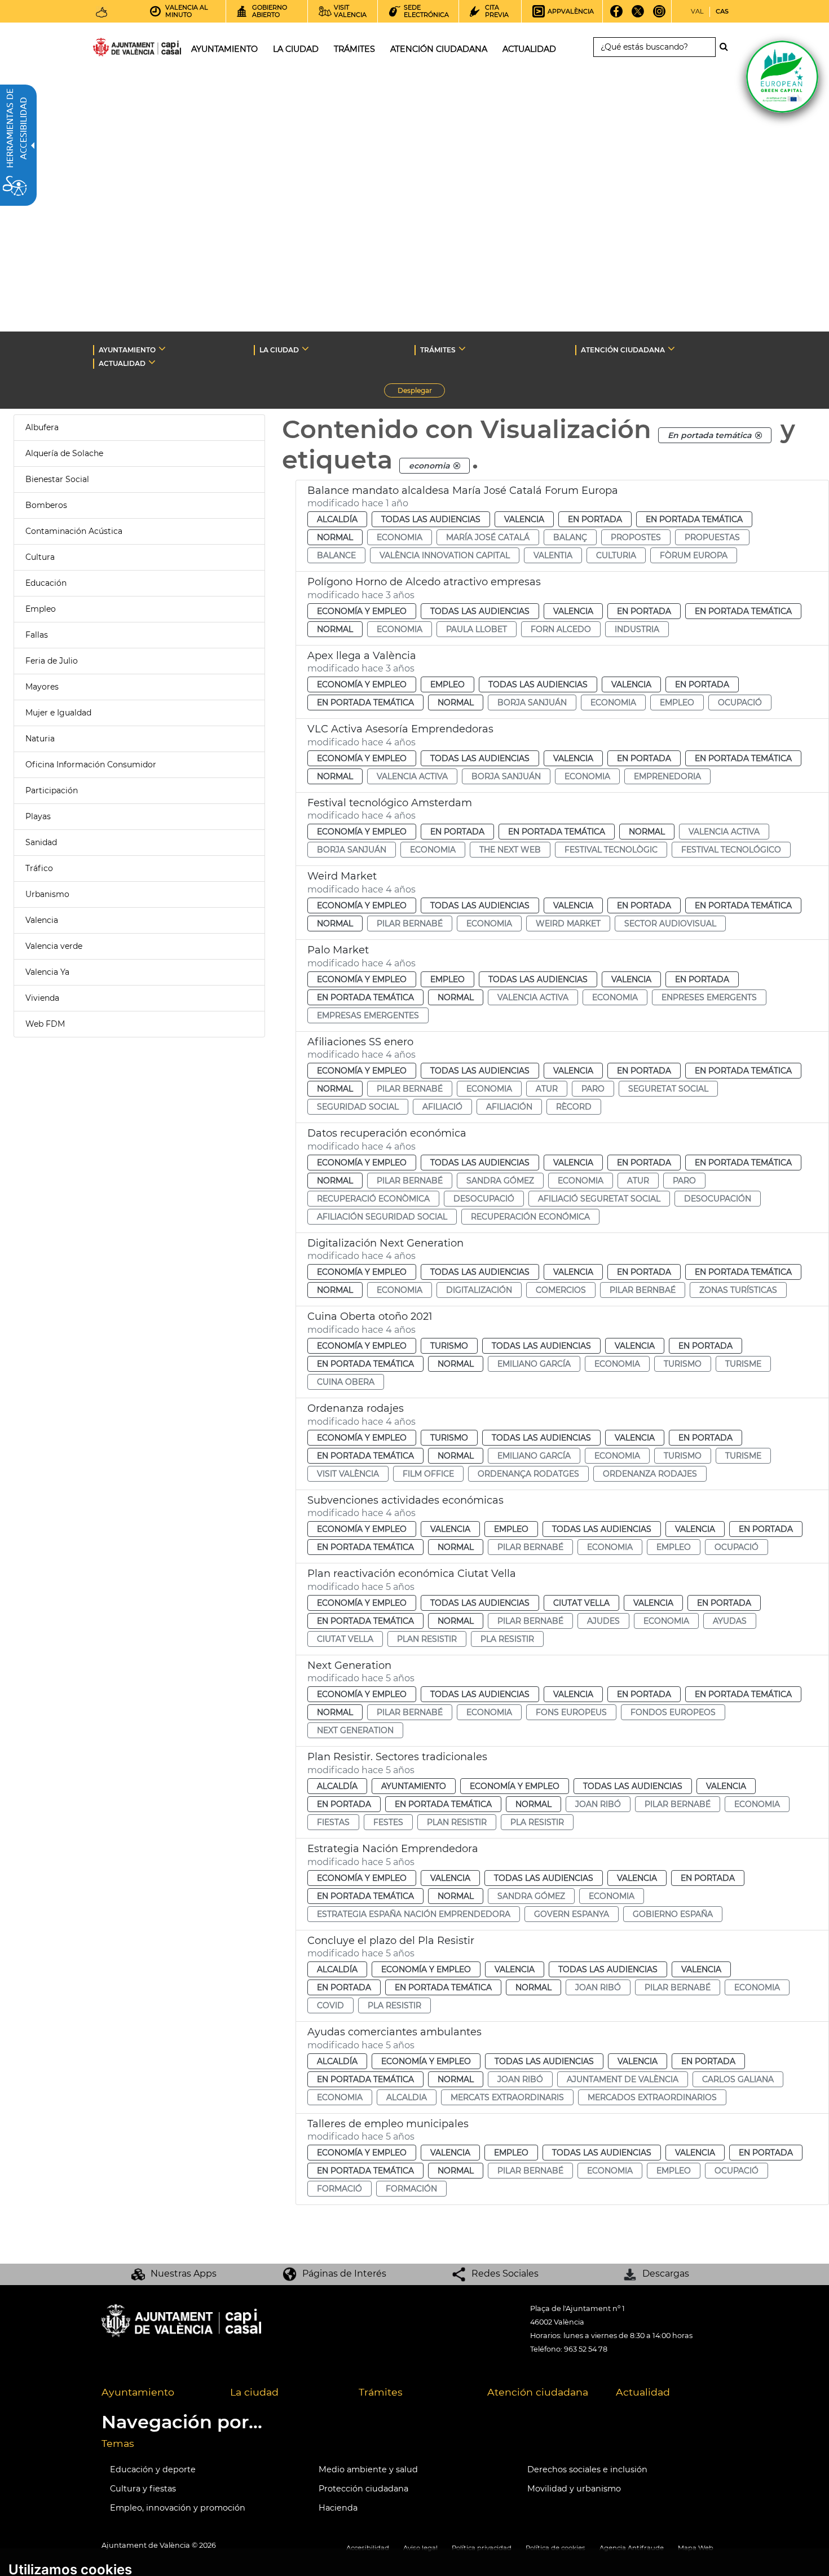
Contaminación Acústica (74, 531)
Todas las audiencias (431, 519)
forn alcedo (561, 629)
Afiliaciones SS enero (360, 1042)
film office (428, 1474)
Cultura (40, 557)
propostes (636, 537)
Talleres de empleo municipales (388, 2124)
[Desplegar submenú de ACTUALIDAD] (152, 362)
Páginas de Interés (344, 2274)
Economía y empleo (362, 611)
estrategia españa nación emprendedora (414, 1914)
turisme (743, 1364)
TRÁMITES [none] (438, 350)
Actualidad (643, 2392)
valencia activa (412, 776)
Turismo (449, 1346)
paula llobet (477, 629)
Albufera (42, 427)
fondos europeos (673, 1712)
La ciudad (254, 2392)
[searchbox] (654, 47)
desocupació (484, 1199)
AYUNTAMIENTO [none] (127, 350)
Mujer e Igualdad (58, 713)
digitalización (479, 1290)
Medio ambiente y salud (368, 2469)
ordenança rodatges (528, 1474)
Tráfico (39, 868)
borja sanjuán (532, 702)
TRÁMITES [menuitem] (354, 49)
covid (330, 2005)
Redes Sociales (505, 2274)
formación (411, 2189)
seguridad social (358, 1107)
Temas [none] (118, 2443)
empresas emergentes (368, 1015)
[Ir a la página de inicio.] (117, 49)
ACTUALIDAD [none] (122, 363)
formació (339, 2189)
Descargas (666, 2274)
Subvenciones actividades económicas (405, 1500)
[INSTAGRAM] (660, 15)
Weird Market (342, 876)
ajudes (603, 1621)
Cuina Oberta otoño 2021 (370, 1316)
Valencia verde (54, 946)
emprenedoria (667, 776)
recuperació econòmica (373, 1199)
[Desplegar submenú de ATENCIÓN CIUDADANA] (671, 348)
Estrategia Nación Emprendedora (393, 1849)
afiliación (509, 1107)
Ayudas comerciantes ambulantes (394, 2032)
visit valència (348, 1474)
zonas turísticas (738, 1290)
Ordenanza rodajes (356, 1408)
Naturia (40, 739)
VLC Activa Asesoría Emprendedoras (400, 729)
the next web (510, 850)
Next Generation (349, 1665)
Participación (52, 790)
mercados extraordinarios (652, 2097)
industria (637, 629)
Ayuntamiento (414, 1786)
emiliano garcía (534, 1364)
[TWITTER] (638, 15)
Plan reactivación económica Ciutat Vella (412, 1574)
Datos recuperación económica (387, 1133)
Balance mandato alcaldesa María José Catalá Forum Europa (463, 491)
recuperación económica (530, 1217)
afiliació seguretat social (599, 1199)
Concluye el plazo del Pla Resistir (391, 1941)
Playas (38, 816)
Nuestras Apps (184, 2274)
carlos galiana (738, 2079)
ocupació (740, 702)
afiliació (442, 1107)
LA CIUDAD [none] (279, 350)
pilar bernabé (410, 924)
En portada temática (694, 519)
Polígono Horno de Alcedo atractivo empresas (424, 582)
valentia (553, 555)
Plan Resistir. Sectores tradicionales (397, 1757)
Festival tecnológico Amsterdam (390, 803)
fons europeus (571, 1712)
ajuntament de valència (623, 2079)
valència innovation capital (445, 555)
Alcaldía (337, 519)
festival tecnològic (611, 850)
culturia (616, 555)
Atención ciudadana (538, 2392)
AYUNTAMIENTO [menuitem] (224, 49)
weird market (568, 924)
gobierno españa (673, 1914)
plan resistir (427, 1639)
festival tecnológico (731, 850)
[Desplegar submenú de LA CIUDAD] (305, 348)
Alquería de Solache (64, 453)
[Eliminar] (759, 435)
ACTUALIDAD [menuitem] (529, 49)
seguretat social (668, 1089)
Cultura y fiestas (143, 2489)
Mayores (42, 687)
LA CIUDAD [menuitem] (296, 49)
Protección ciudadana (363, 2489)
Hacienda (338, 2508)
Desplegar (421, 392)
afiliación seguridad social (382, 1217)
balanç (570, 537)
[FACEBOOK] (617, 15)
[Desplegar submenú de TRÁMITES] (462, 348)
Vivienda (42, 998)
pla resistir (507, 1639)
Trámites (381, 2392)
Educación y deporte (153, 2469)
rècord (574, 1107)
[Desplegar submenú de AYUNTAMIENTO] (162, 348)
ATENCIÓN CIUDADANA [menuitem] (439, 49)
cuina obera (346, 1382)
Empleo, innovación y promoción (178, 2508)
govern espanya (572, 1914)
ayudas (730, 1621)
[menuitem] (157, 2393)
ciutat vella (345, 1639)
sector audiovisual (670, 924)
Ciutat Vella (581, 1603)
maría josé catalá (488, 537)
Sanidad (41, 842)
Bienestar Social (57, 479)
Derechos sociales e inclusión (587, 2469)
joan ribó (598, 1804)
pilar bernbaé (643, 1290)
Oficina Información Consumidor (91, 765)
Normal (335, 537)
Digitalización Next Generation (385, 1243)
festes (388, 1822)
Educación (46, 583)
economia (400, 537)
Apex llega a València (362, 656)
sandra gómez (500, 1181)
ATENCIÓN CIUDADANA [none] (623, 350)
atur (547, 1089)
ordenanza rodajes (650, 1474)
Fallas (37, 635)
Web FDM (45, 1024)
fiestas (333, 1822)
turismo (683, 1364)
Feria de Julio (52, 661)
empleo (677, 702)
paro (593, 1089)
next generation (355, 1730)
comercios (561, 1290)
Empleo (41, 609)
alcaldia (407, 2097)
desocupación (718, 1199)
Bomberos (46, 505)
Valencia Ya (47, 972)
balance (336, 555)
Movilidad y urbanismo (574, 2489)
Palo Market (338, 950)
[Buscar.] (727, 47)
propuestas (712, 537)
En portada (595, 519)
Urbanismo (47, 894)
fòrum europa (694, 555)
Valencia (42, 920)
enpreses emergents (709, 997)
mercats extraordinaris (507, 2097)
